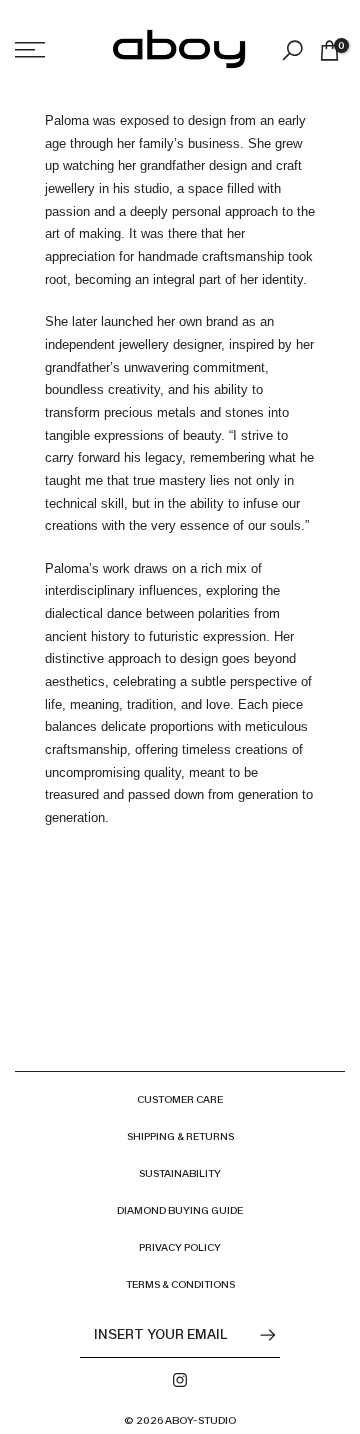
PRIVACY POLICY (180, 1247)
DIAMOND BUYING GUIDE (180, 1210)
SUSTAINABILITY (180, 1173)
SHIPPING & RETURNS (180, 1136)
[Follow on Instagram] (180, 1380)
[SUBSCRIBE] (258, 1335)
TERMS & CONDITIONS (180, 1284)
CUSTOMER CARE (180, 1099)
